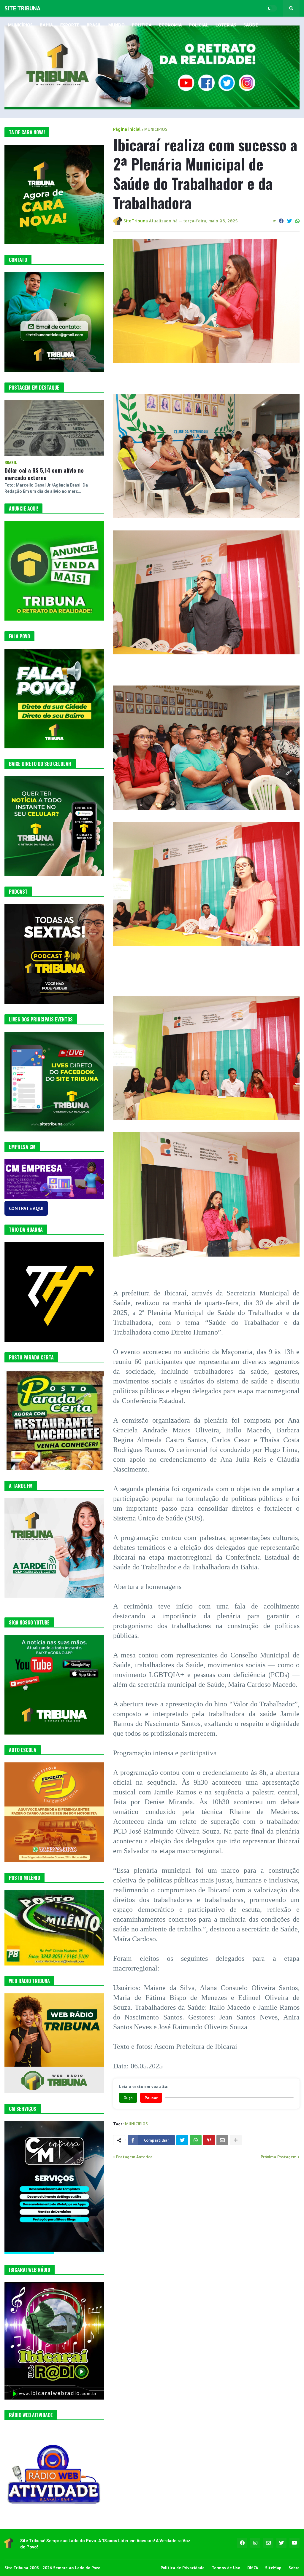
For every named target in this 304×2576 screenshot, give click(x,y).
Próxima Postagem (279, 2157)
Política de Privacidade (183, 2568)
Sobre (294, 2568)
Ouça (128, 2098)
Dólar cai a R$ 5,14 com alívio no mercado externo (44, 474)
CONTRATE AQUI (26, 1208)
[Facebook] (281, 221)
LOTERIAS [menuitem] (226, 25)
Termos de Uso (226, 2568)
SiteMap (273, 2568)
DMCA (253, 2568)
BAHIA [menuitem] (46, 25)
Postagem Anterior (134, 2157)
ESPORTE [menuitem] (70, 25)
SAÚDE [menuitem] (251, 25)
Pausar (151, 2098)
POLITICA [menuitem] (142, 25)
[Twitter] (289, 221)
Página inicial (127, 129)
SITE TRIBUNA (22, 8)
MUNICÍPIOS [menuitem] (20, 25)
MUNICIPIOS (156, 129)
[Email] (222, 2140)
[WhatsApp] (297, 221)
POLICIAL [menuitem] (199, 25)
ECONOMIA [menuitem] (170, 25)
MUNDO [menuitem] (117, 25)
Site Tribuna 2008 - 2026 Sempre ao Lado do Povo (52, 2568)
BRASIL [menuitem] (94, 25)
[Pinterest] (209, 2140)
